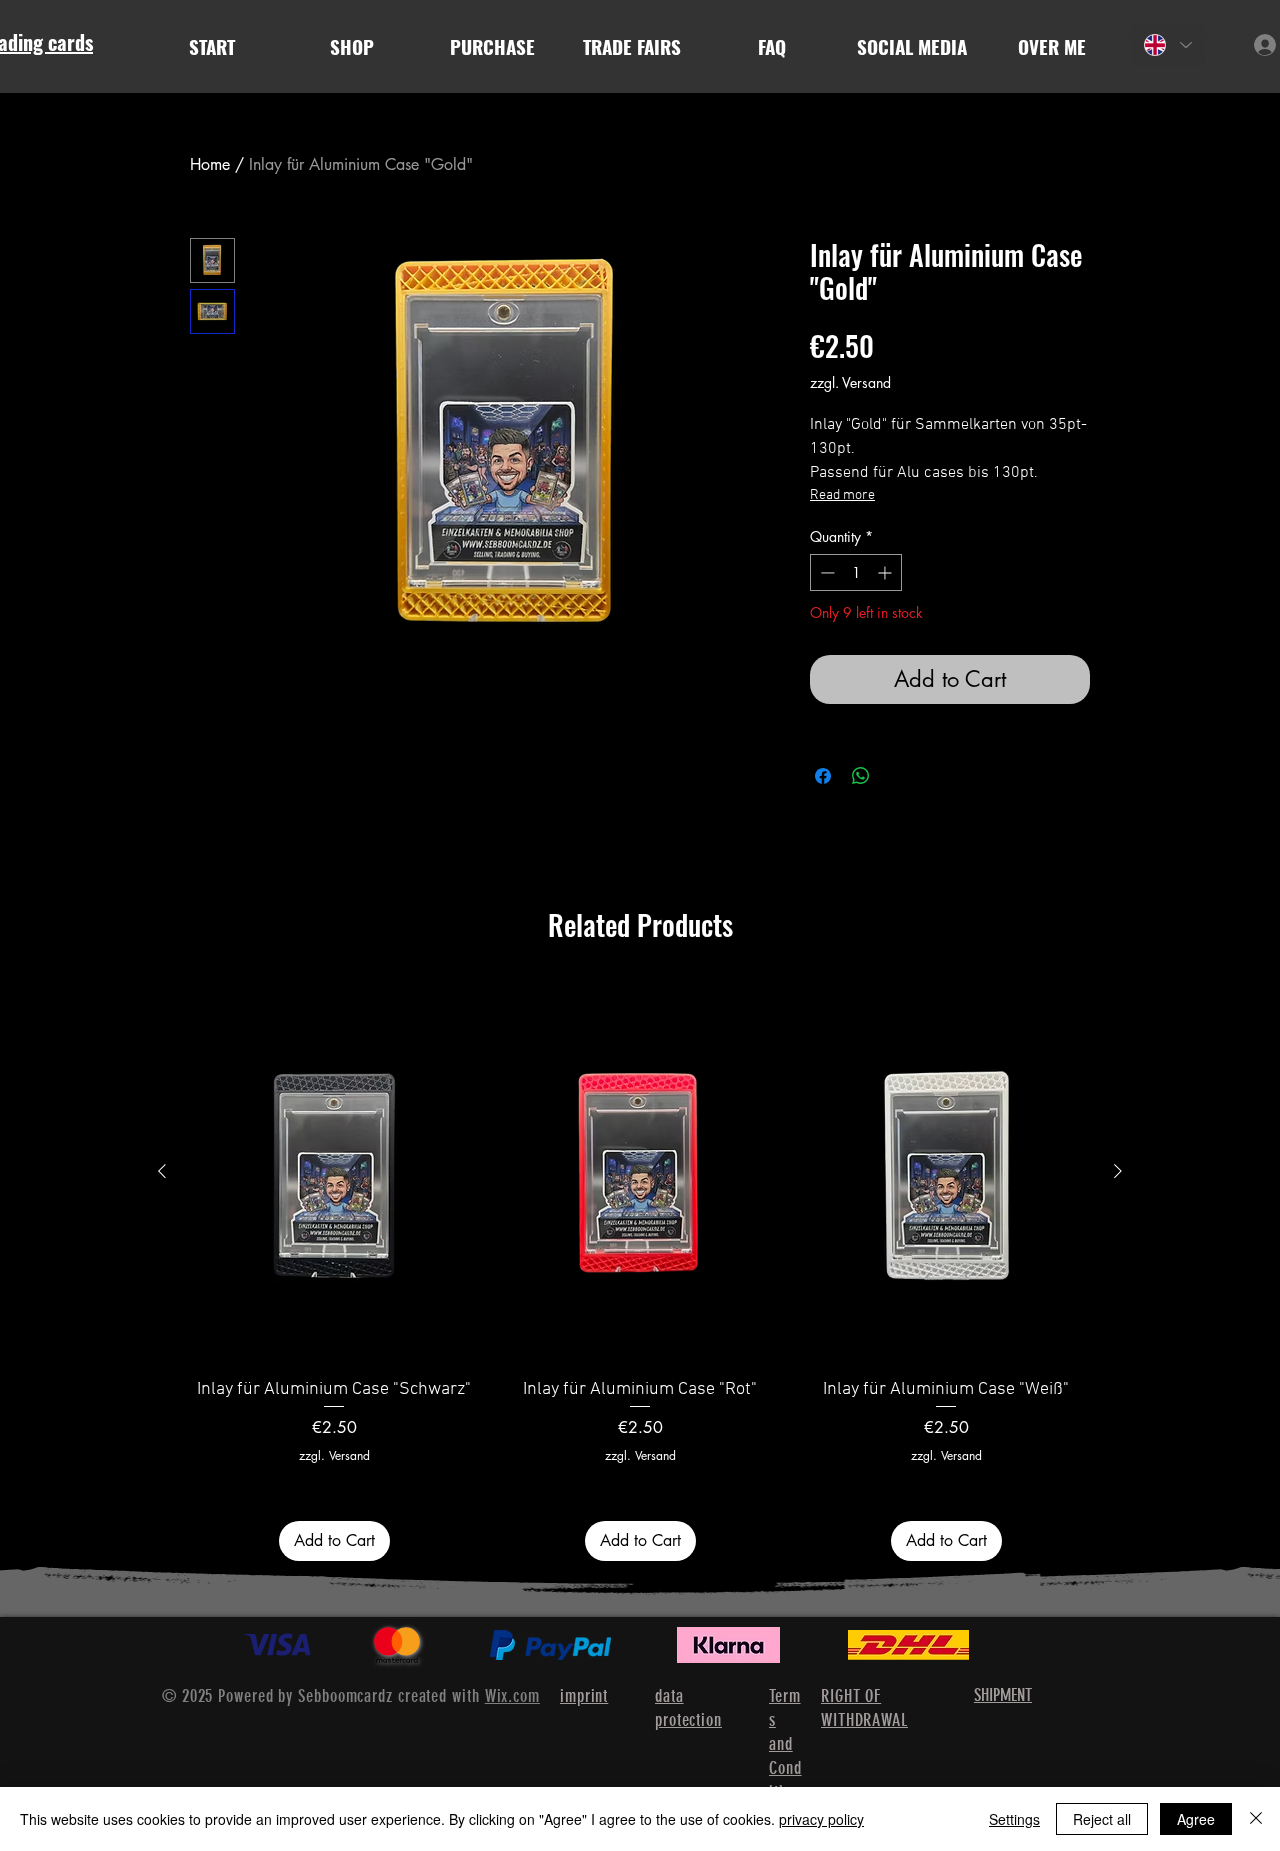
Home (210, 164)
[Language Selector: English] (1168, 45)
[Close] (1256, 1819)
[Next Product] (1118, 1171)
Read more (842, 495)
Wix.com (512, 1696)
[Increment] (886, 572)
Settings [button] (1014, 1819)
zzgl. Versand (850, 382)
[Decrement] (825, 572)
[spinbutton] (856, 572)
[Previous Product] (162, 1171)
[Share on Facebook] (823, 776)
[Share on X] (899, 776)
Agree (1196, 1819)
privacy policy (821, 1819)
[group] (640, 1271)
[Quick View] (334, 1171)
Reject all (1102, 1819)
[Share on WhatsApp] (861, 776)
